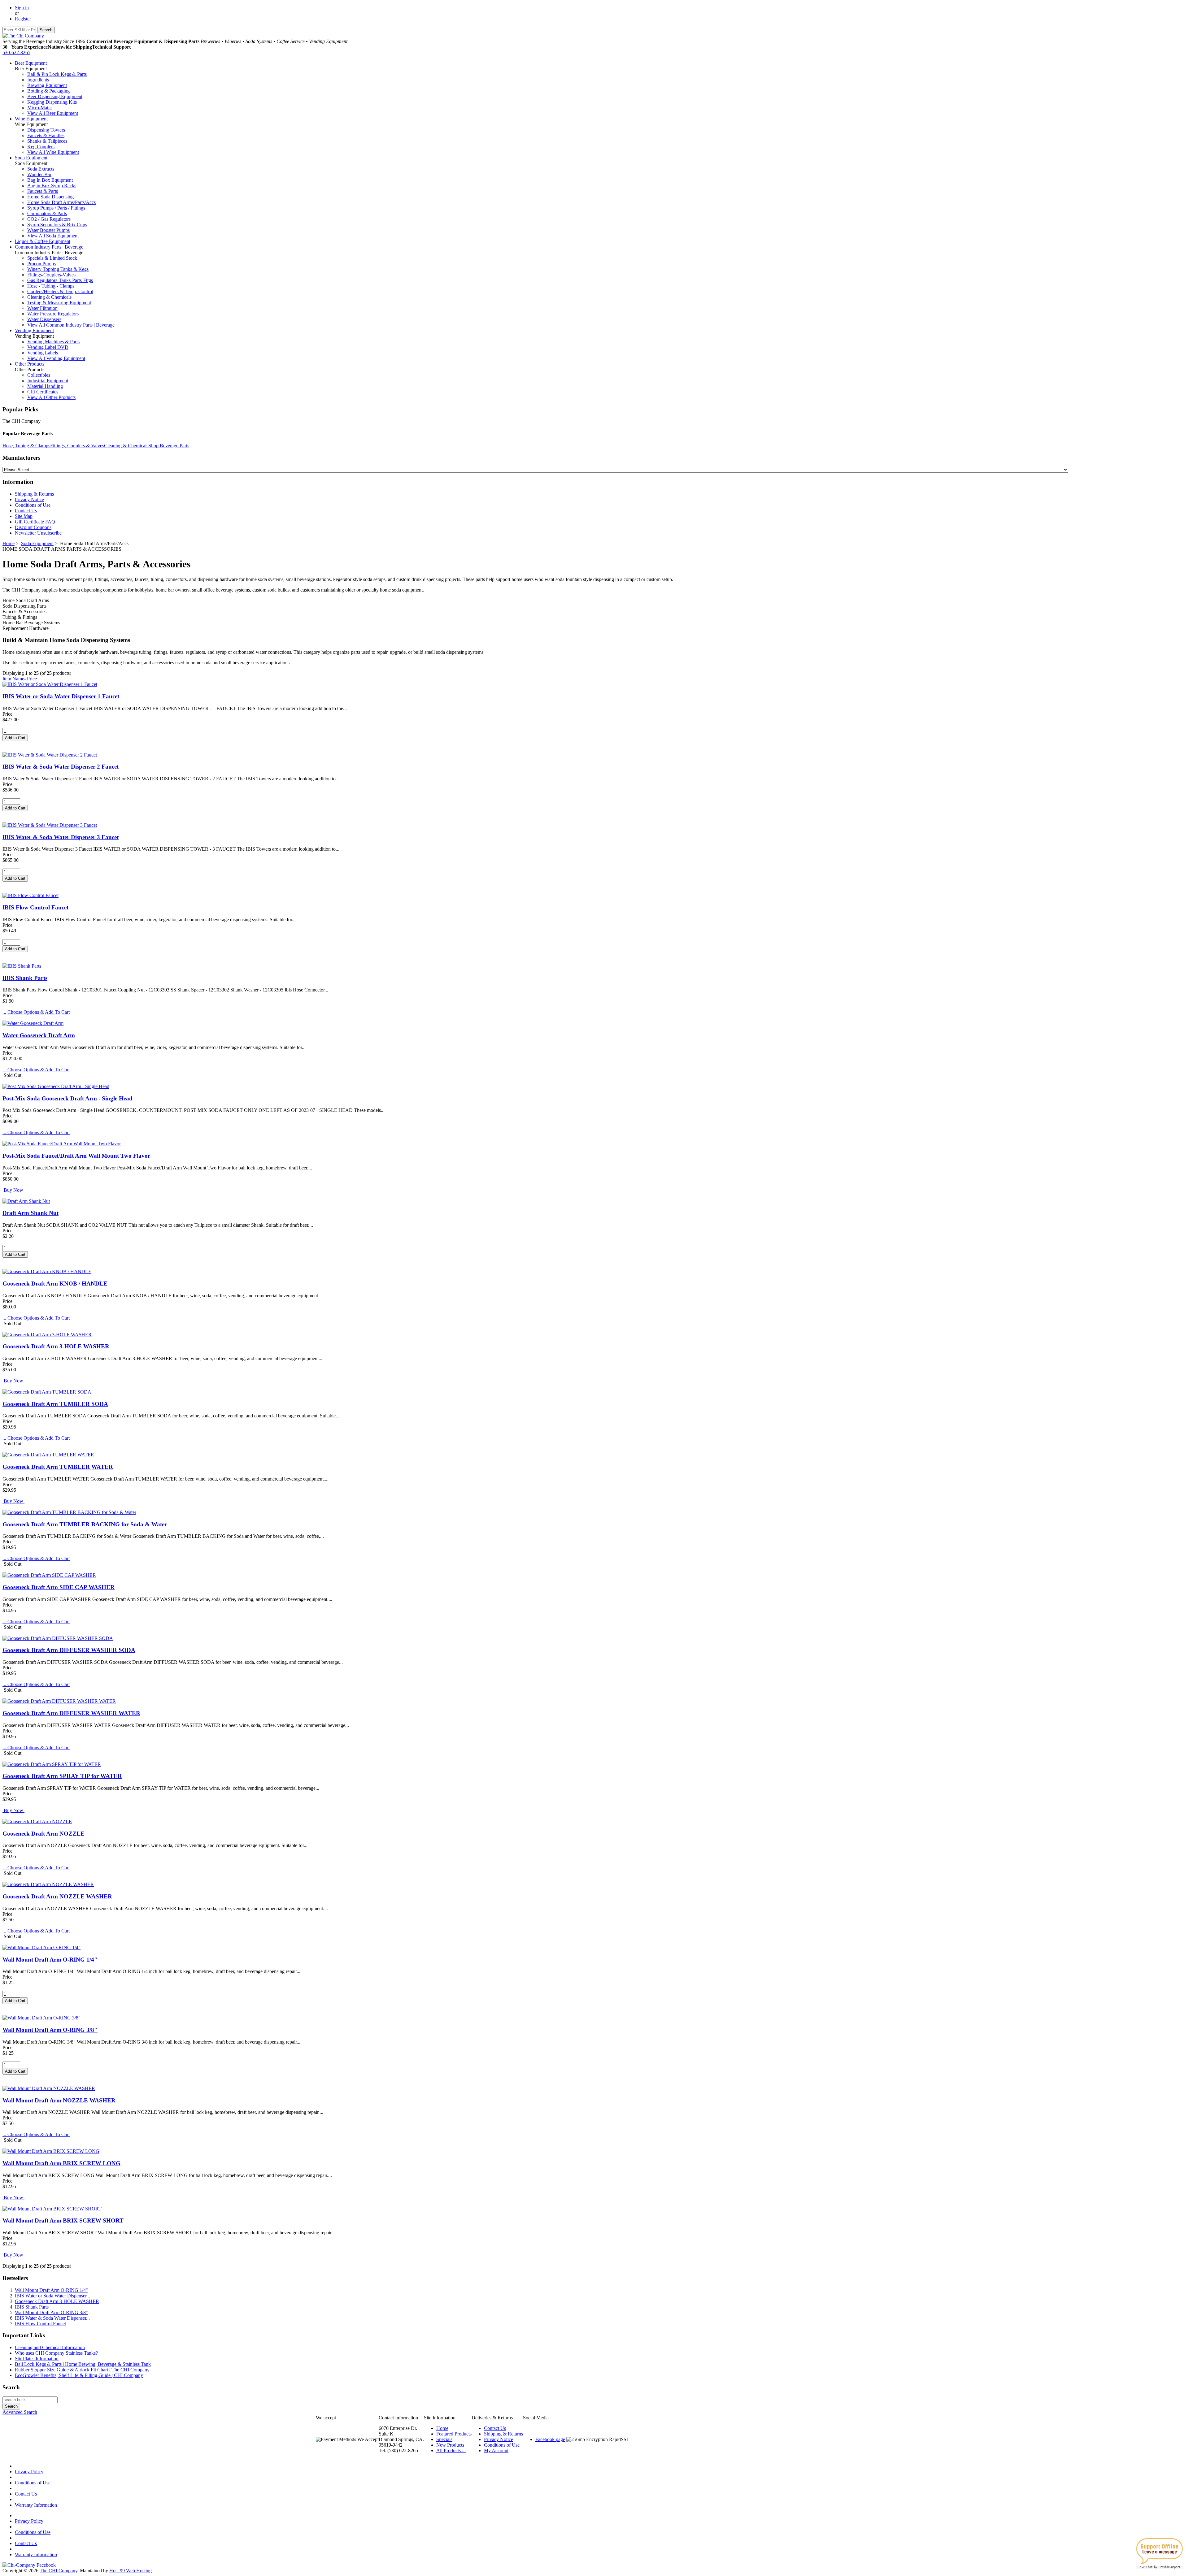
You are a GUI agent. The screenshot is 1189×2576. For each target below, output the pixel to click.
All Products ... (451, 2450)
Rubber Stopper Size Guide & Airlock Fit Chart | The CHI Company (82, 2370)
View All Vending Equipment (56, 358)
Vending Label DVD (48, 347)
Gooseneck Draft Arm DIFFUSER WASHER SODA (69, 1650)
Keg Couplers (41, 147)
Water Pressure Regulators (53, 314)
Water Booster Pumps (48, 230)
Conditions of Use (33, 505)
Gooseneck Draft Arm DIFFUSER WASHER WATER (71, 1713)
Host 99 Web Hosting (131, 2571)
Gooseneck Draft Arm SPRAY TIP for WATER (62, 1776)
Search (11, 2387)
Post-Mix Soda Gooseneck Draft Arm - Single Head (68, 1098)
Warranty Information (36, 2505)
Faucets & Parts (43, 191)
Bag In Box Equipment (50, 180)
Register (23, 19)
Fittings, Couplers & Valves (77, 446)
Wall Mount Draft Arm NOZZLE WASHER (59, 2100)
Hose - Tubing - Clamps (51, 286)
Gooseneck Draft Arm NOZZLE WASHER (57, 1896)
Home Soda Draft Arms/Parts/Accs (61, 202)
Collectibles (39, 375)
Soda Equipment (31, 158)
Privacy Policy (29, 2472)
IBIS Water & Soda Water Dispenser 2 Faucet (61, 767)
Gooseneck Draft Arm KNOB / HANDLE (55, 1284)
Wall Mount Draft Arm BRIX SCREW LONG (61, 2163)
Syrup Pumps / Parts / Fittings (56, 208)
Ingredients (38, 80)
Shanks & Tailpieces (47, 141)
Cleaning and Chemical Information (50, 2347)
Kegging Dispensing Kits (52, 102)
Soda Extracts (41, 169)
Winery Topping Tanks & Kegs (58, 269)
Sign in (22, 8)
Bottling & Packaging (48, 91)
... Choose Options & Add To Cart (36, 1012)
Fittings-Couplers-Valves (51, 275)
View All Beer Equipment (53, 113)
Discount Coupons (33, 527)
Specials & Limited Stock (52, 258)
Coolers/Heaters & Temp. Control (60, 291)
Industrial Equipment (48, 381)
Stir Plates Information (37, 2359)
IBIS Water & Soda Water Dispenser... (52, 2318)
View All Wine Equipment (53, 152)
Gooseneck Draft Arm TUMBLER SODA (55, 1404)
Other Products (30, 364)
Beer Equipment (31, 63)
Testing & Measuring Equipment (59, 303)
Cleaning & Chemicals (49, 297)
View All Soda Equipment (53, 236)
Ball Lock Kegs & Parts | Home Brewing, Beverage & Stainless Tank (83, 2364)
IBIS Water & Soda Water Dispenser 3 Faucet (61, 837)
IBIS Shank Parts (25, 978)
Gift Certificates (43, 392)
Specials (444, 2439)
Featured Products (454, 2434)
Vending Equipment (34, 330)
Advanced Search (20, 2412)
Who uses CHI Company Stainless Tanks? (56, 2353)
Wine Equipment (31, 119)
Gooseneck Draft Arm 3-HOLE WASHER (56, 1346)
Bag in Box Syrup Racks (52, 186)
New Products (450, 2445)
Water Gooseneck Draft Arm (39, 1035)
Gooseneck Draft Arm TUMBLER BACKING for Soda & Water (85, 1524)
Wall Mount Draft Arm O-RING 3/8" (50, 2030)
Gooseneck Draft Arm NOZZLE (44, 1834)
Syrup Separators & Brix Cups (57, 225)
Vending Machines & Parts (53, 342)
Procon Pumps (41, 264)
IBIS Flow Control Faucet (35, 907)
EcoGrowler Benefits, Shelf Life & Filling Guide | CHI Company (79, 2375)
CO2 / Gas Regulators (49, 219)
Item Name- (14, 679)
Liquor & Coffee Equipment (43, 241)
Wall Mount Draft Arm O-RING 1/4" (50, 1960)
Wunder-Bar (39, 174)
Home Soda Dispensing (50, 197)
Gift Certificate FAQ (35, 522)
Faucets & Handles (46, 135)
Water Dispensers (44, 319)
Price (32, 679)
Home (9, 543)
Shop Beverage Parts (169, 446)
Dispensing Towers (46, 130)
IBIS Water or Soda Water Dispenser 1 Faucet (61, 696)
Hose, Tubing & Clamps (26, 446)
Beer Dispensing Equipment (55, 96)
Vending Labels (43, 353)
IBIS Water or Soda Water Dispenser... (52, 2296)
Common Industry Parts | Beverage (49, 247)
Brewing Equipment (47, 85)
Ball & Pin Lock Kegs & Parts (57, 74)
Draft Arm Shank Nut (30, 1213)
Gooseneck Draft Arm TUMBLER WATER (58, 1467)
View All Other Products (51, 397)
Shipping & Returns (34, 494)
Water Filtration (42, 308)
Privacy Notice (29, 499)
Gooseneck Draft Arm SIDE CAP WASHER (59, 1587)
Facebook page (550, 2439)
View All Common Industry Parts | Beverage (71, 325)
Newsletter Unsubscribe (38, 533)
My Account (496, 2450)
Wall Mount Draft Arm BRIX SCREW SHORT (63, 2220)
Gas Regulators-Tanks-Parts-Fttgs (60, 280)
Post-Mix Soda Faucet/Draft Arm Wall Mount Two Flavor (76, 1156)
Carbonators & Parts (47, 213)
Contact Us (26, 511)
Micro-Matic (39, 108)
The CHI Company (59, 2571)
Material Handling (45, 386)
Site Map (24, 516)
